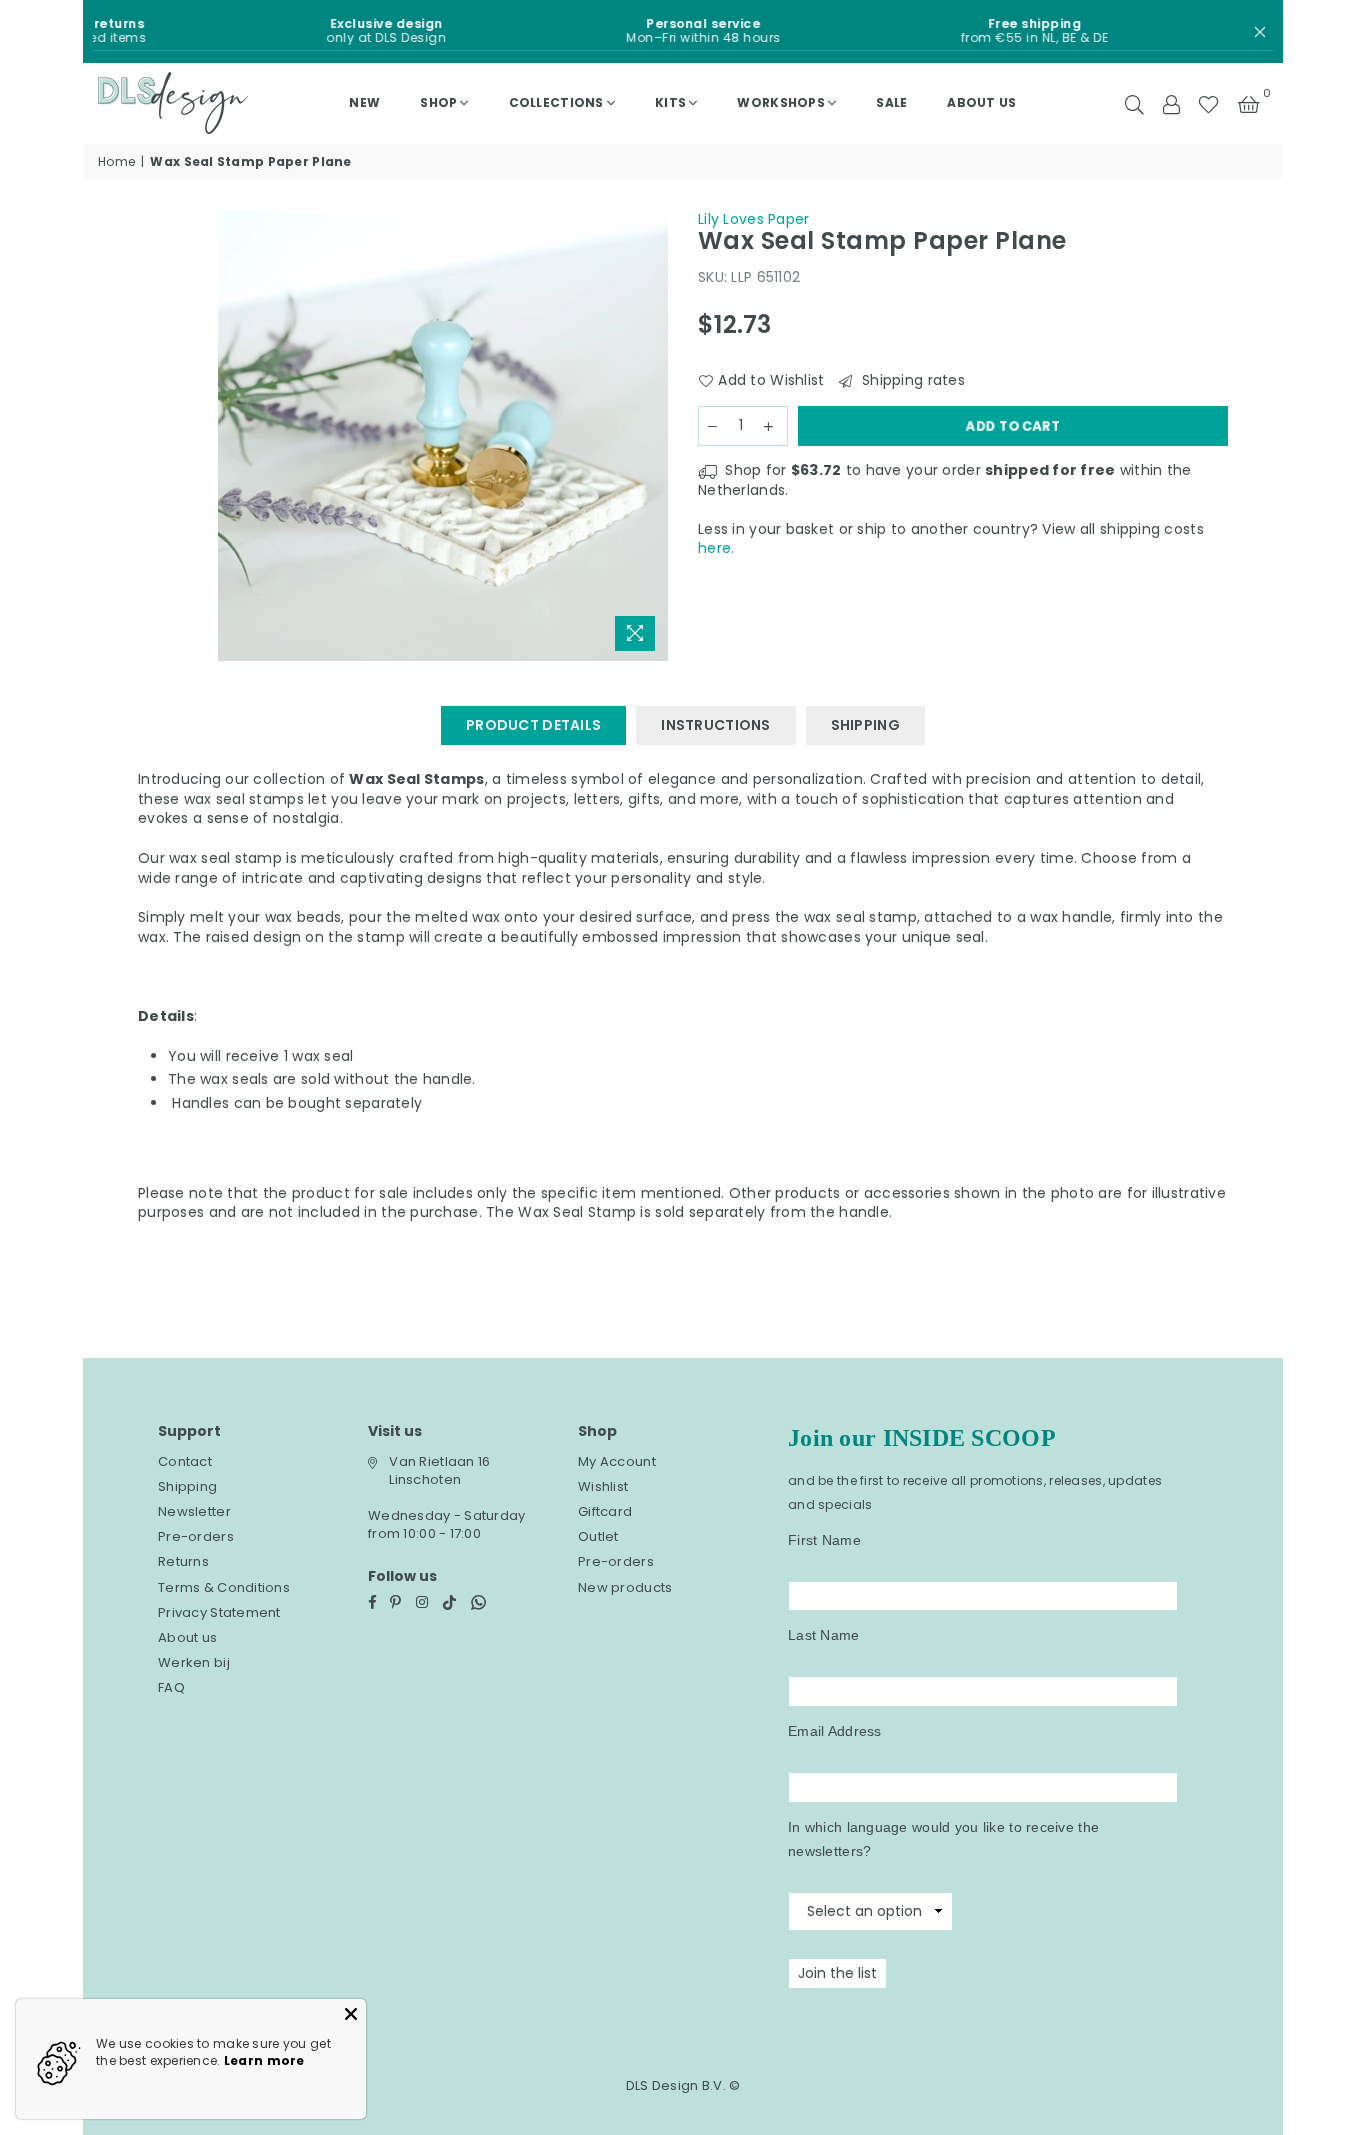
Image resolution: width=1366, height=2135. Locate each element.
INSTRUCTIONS (715, 725)
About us (981, 102)
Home (116, 162)
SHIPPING (865, 725)
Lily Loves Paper (753, 219)
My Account (617, 1461)
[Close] (351, 2014)
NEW (364, 102)
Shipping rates (911, 380)
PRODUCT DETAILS (533, 725)
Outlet (598, 1536)
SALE (891, 102)
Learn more (264, 2060)
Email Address (835, 1731)
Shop (438, 102)
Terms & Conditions (224, 1587)
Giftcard (605, 1511)
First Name (824, 1540)
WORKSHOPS (781, 102)
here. (716, 548)
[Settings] (1171, 103)
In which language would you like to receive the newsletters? (943, 1839)
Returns (183, 1561)
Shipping (187, 1486)
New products (625, 1587)
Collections (556, 102)
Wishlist (603, 1486)
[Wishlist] (1208, 103)
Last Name (824, 1635)
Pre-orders (196, 1536)
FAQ (171, 1687)
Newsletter (194, 1511)
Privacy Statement (219, 1612)
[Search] (1134, 103)
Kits (670, 102)
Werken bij (194, 1662)
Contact (185, 1461)
